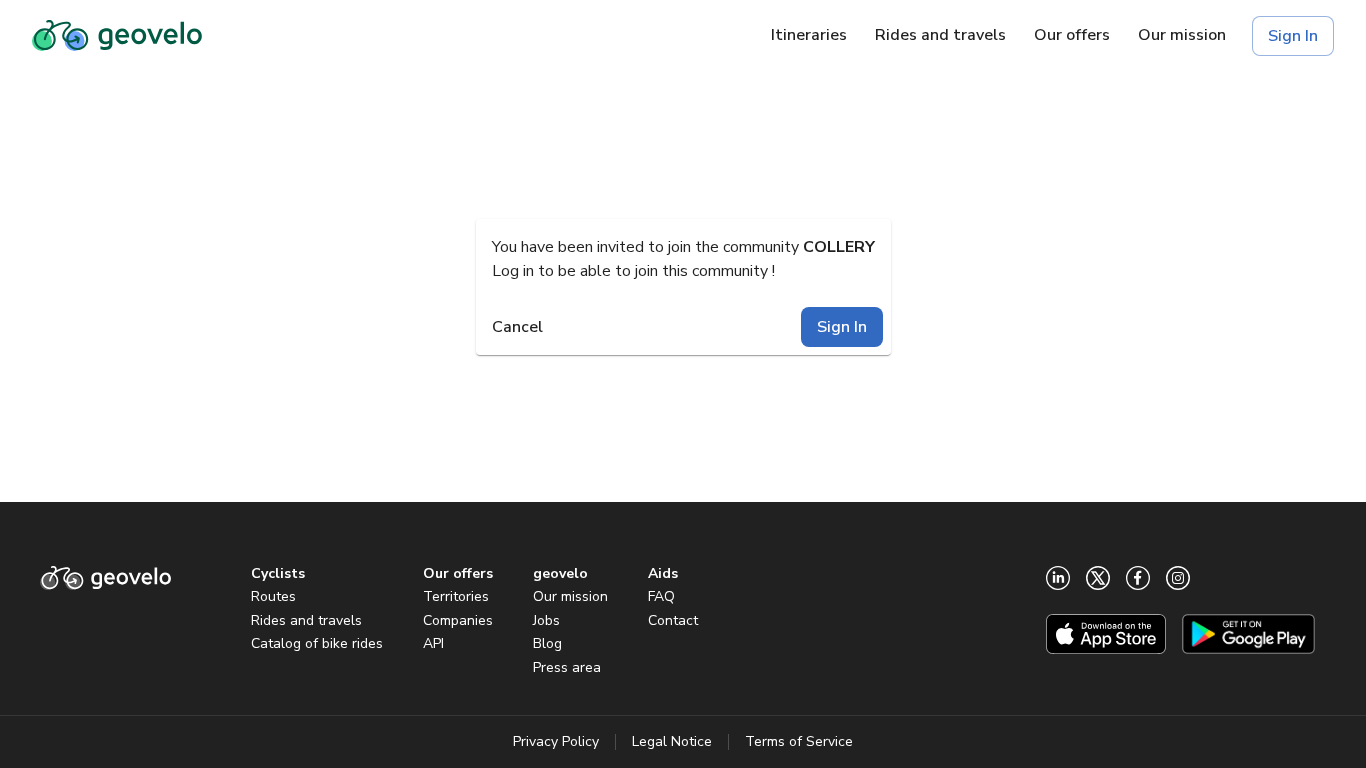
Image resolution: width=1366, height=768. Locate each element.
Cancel (517, 327)
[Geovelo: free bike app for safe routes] (117, 36)
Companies (458, 620)
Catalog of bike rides (317, 643)
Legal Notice (672, 741)
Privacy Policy (556, 741)
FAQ (661, 596)
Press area (567, 667)
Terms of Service (799, 741)
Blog (547, 643)
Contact (673, 620)
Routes (273, 596)
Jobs (546, 620)
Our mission (570, 596)
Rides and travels (306, 620)
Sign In (1293, 36)
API (433, 643)
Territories (456, 596)
